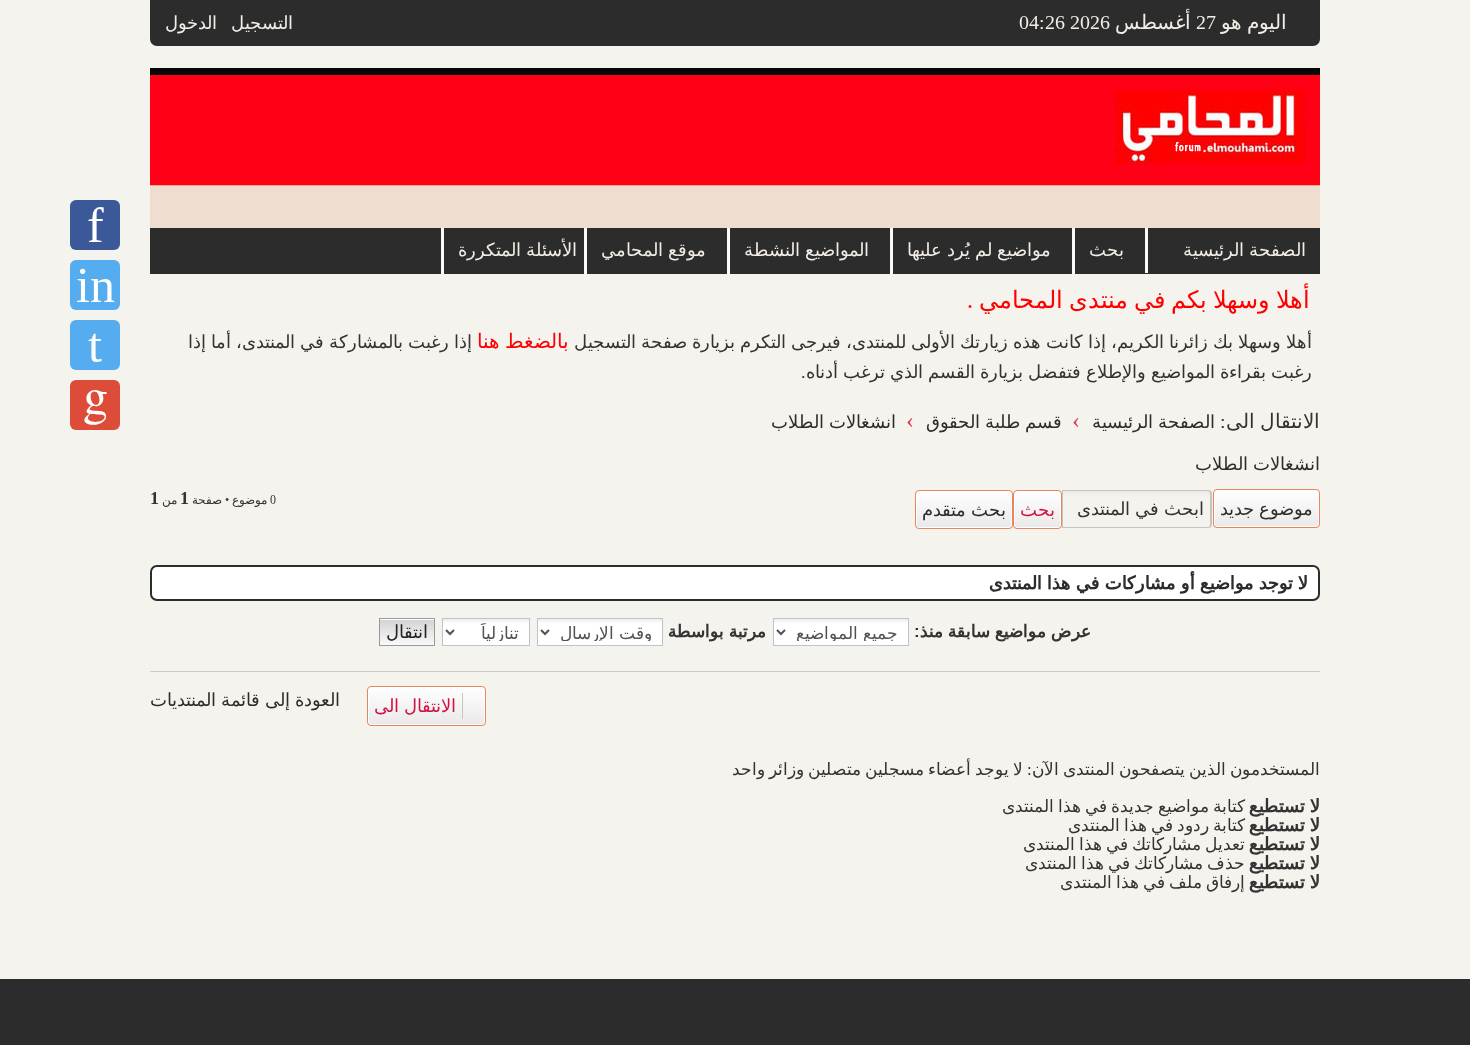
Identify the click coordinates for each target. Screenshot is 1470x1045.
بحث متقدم (964, 509)
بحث (1037, 509)
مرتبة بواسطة (714, 631)
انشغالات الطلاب (1257, 464)
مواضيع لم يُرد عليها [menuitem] (979, 250)
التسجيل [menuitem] (262, 23)
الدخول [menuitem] (191, 23)
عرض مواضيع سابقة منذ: (1000, 631)
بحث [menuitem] (1106, 250)
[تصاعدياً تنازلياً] (485, 632)
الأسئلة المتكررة (517, 250)
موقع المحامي (653, 250)
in (95, 285)
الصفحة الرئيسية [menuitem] (1244, 250)
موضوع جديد (1266, 508)
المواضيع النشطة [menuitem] (806, 250)
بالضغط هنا (523, 341)
